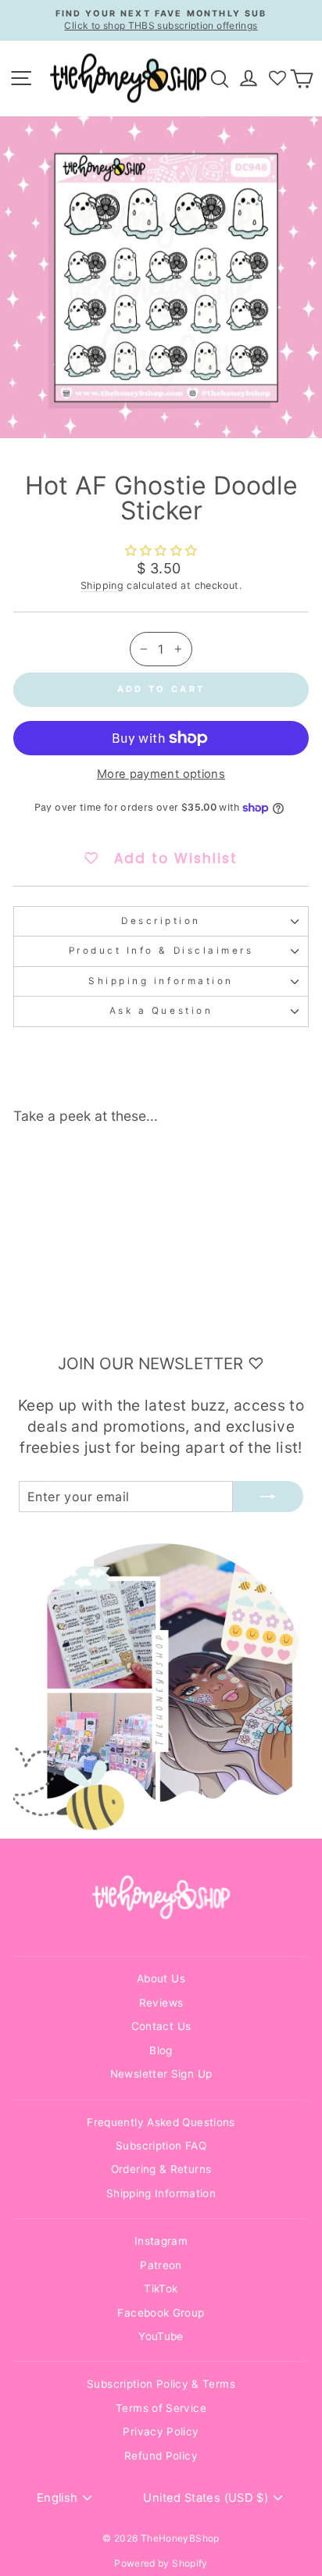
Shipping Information (161, 2193)
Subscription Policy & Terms (161, 2384)
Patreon (161, 2265)
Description (161, 921)
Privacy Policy (161, 2432)
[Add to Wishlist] (106, 1165)
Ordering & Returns (161, 2169)
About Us (161, 1978)
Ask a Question (161, 1011)
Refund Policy (161, 2456)
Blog (161, 2050)
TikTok (161, 2289)
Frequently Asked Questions (161, 2122)
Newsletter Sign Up (161, 2074)
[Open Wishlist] (277, 78)
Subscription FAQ (161, 2146)
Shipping (102, 585)
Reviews (161, 2003)
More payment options (161, 774)
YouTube (161, 2336)
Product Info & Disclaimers (161, 951)
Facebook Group (161, 2313)
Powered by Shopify (161, 2563)
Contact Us (161, 2026)
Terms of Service (161, 2408)
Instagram (161, 2241)
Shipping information (161, 981)
